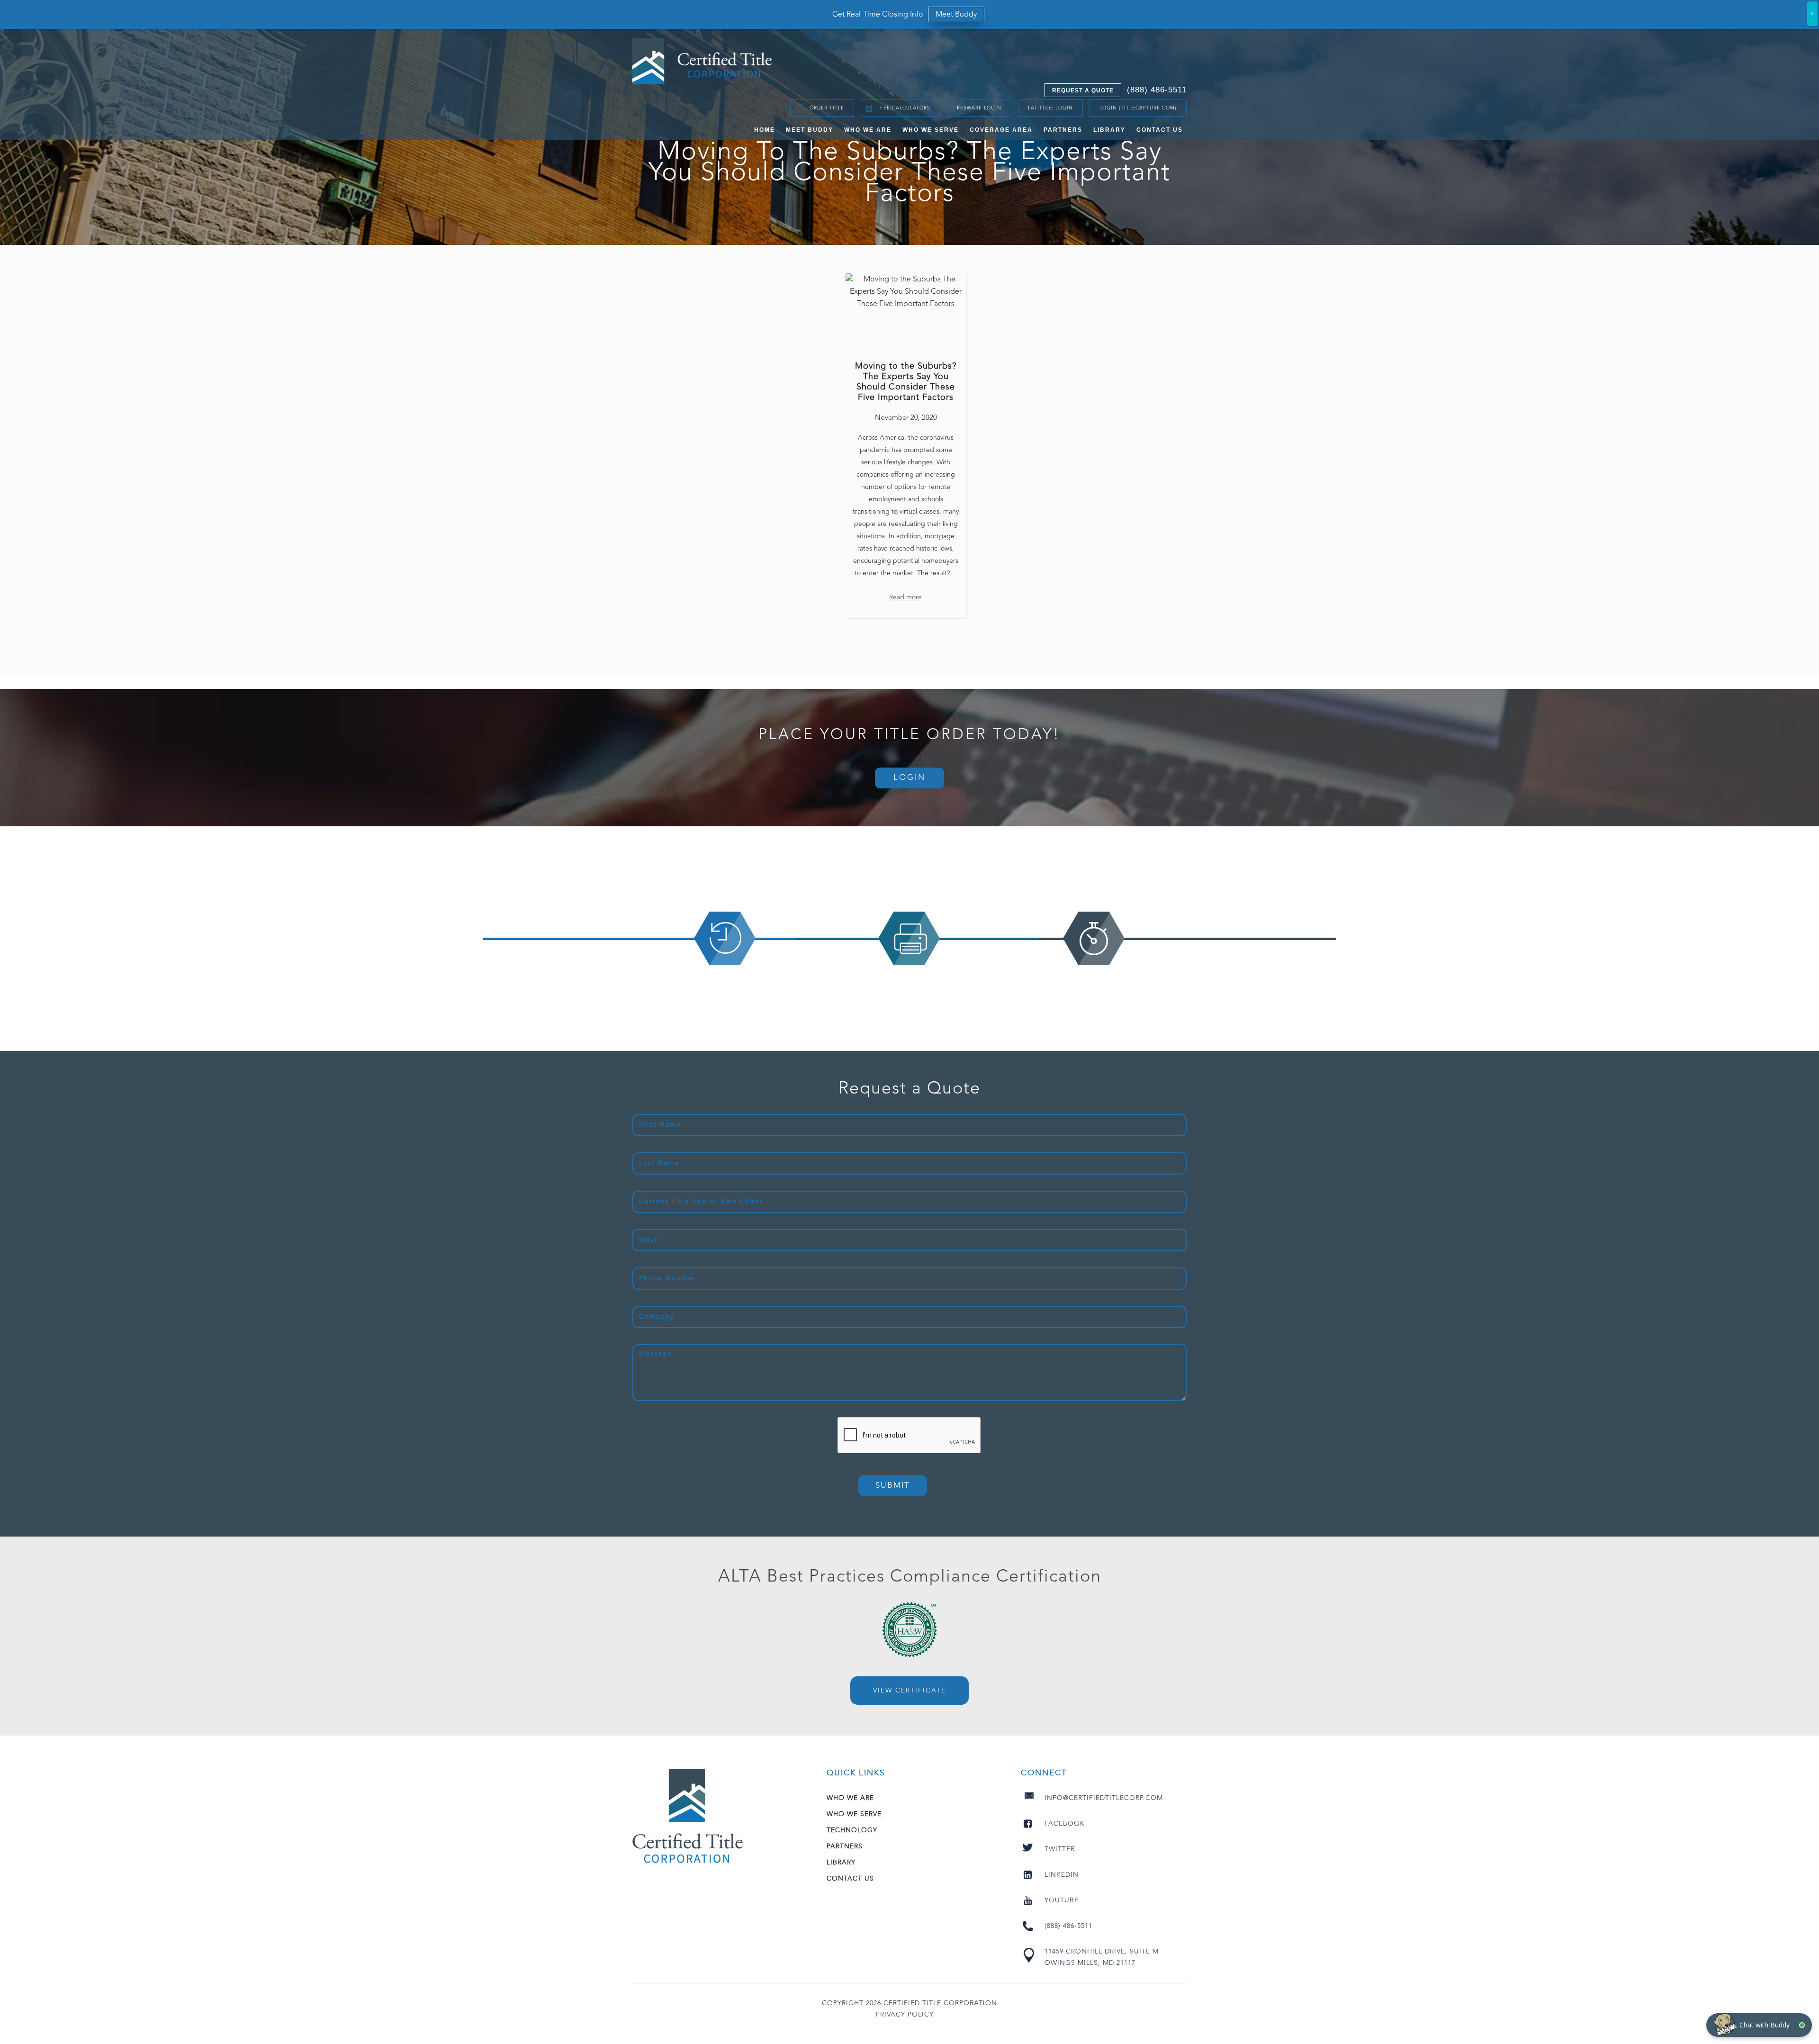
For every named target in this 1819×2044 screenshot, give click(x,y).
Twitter (1060, 1849)
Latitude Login (1050, 108)
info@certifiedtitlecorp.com (1104, 1798)
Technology (852, 1830)
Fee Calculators (905, 108)
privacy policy (905, 2015)
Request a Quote (1083, 90)
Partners (1063, 130)
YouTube (1062, 1900)
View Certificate (909, 1691)
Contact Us (1160, 130)
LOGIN (909, 778)
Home (765, 130)
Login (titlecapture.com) (1138, 108)
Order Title (827, 108)
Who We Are (868, 130)
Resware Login (979, 108)
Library (1109, 130)
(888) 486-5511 (1157, 90)
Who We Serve (931, 130)
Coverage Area (1001, 130)
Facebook (1065, 1824)
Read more (905, 597)
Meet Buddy (810, 130)
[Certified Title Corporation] (702, 61)
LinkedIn (1062, 1875)
